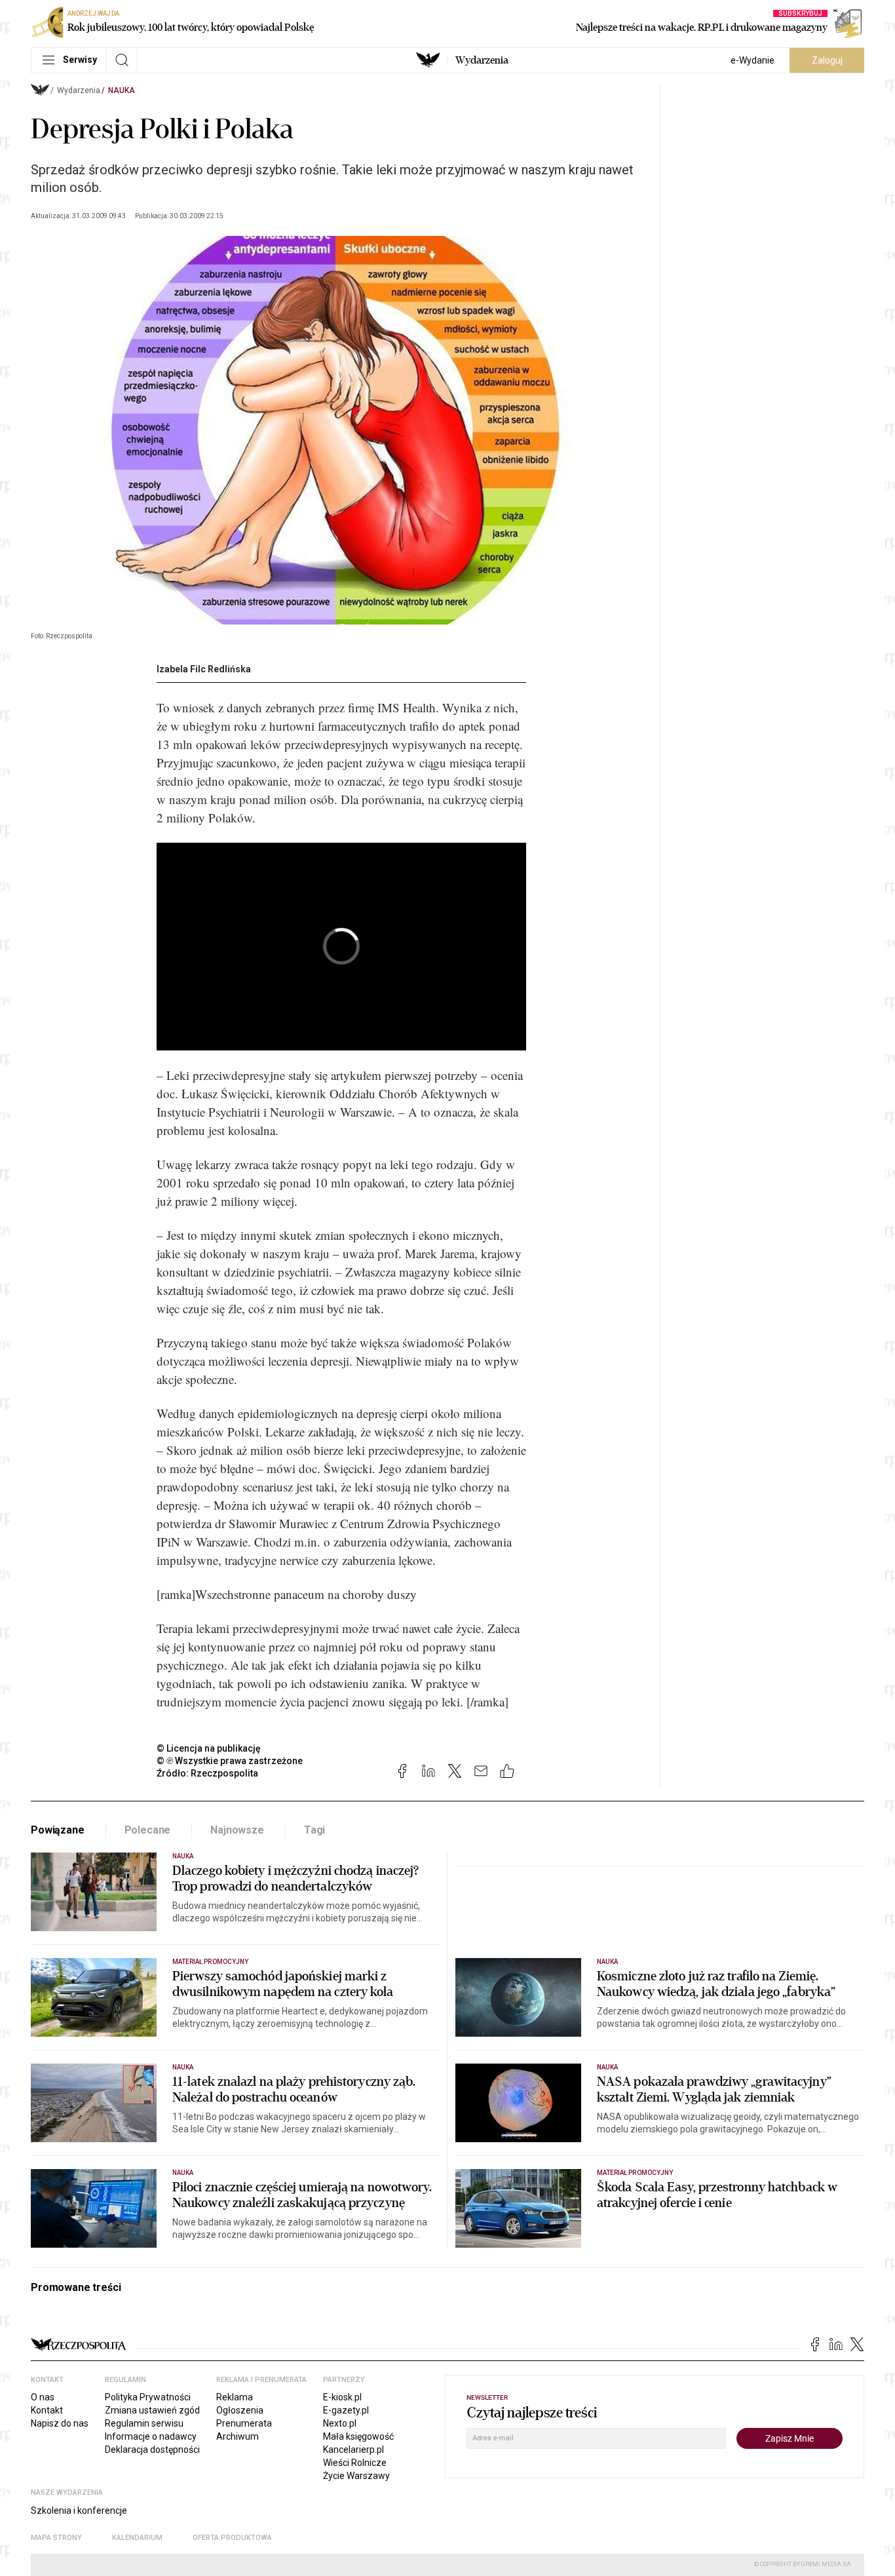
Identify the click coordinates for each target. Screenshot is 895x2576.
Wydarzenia (482, 60)
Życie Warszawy (356, 2476)
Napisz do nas (60, 2423)
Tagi (314, 1830)
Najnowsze (237, 1830)
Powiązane (58, 1830)
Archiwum (238, 2436)
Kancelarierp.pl (353, 2450)
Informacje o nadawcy (151, 2436)
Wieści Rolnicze (355, 2463)
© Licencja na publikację (209, 1748)
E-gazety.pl (346, 2410)
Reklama (235, 2397)
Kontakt (47, 2410)
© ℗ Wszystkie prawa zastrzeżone (230, 1761)
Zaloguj (827, 60)
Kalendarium (137, 2538)
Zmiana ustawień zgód (152, 2410)
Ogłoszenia (240, 2410)
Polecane (148, 1830)
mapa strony (56, 2538)
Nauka (122, 90)
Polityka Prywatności (148, 2397)
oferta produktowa (232, 2538)
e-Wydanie (752, 60)
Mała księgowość (358, 2436)
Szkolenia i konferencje (79, 2510)
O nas (43, 2397)
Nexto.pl (340, 2423)
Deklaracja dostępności (152, 2450)
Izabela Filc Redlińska (204, 669)
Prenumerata (244, 2423)
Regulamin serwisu (144, 2423)
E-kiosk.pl (342, 2397)
